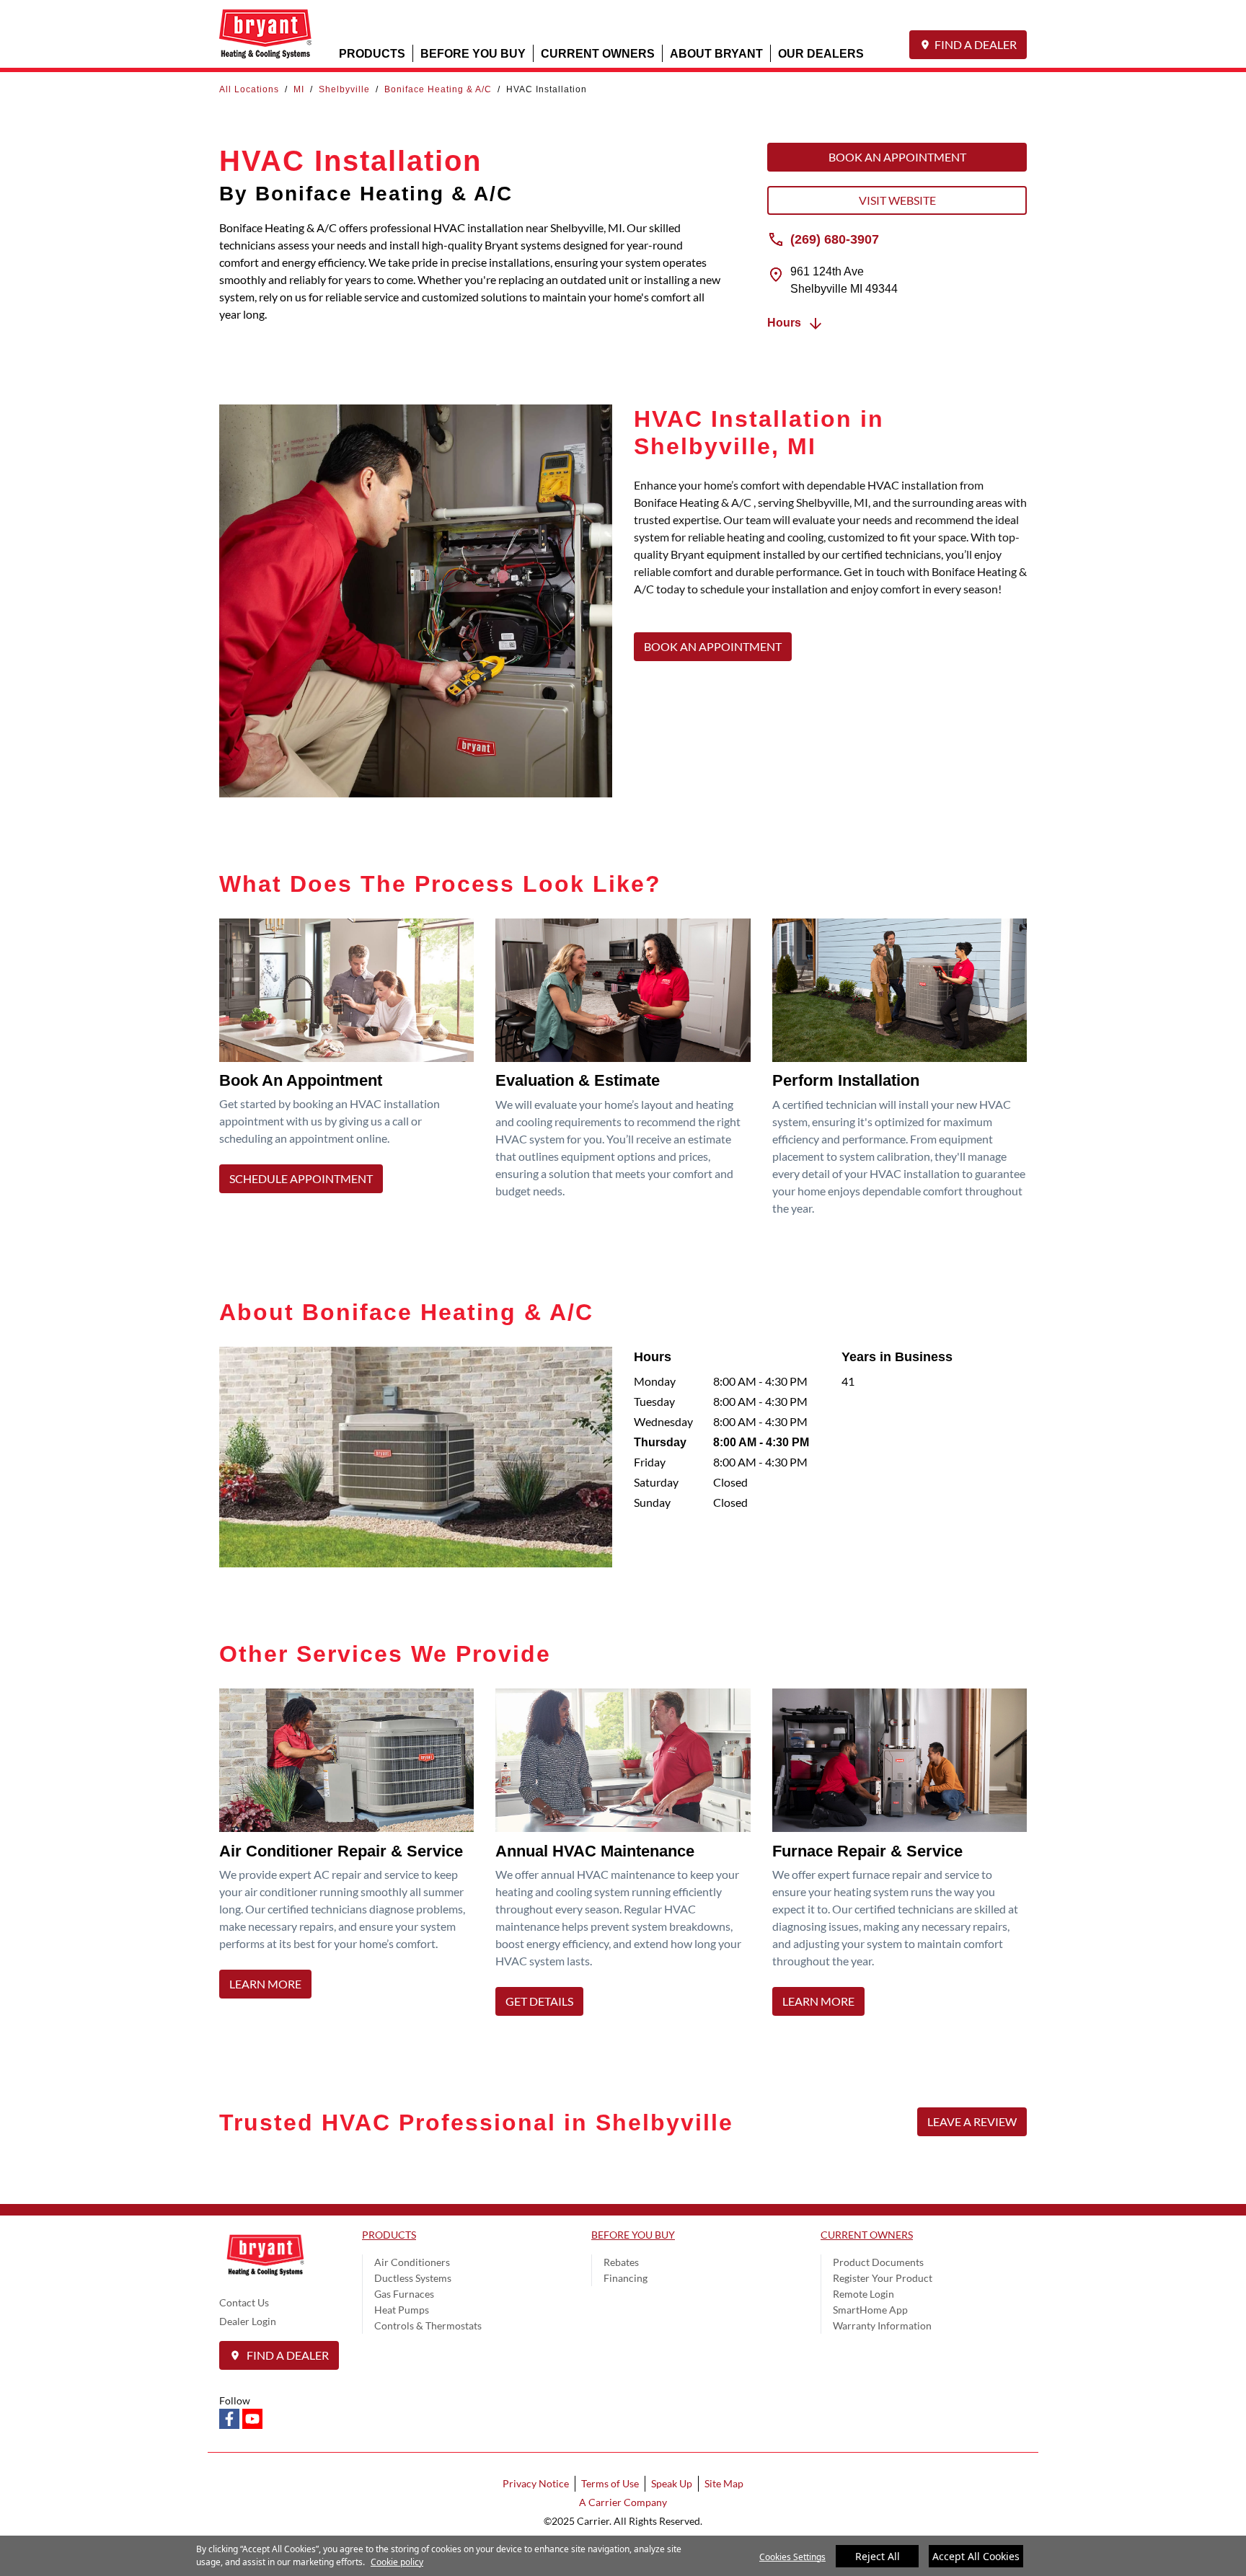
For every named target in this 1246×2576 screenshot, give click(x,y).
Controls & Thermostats (428, 2325)
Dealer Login (248, 2321)
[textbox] (830, 546)
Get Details (539, 2001)
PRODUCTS (372, 53)
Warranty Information (882, 2325)
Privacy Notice (536, 2483)
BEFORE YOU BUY (473, 53)
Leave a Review (972, 2121)
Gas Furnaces (404, 2294)
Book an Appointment (897, 157)
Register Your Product (883, 2278)
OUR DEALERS (821, 53)
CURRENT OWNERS (598, 53)
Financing (626, 2278)
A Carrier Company (623, 2502)
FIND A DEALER (976, 44)
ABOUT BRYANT (716, 53)
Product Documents (878, 2262)
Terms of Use (610, 2483)
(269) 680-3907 (835, 239)
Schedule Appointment (301, 1178)
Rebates (621, 2262)
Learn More (265, 1984)
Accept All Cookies (976, 2556)
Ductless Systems (413, 2278)
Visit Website (897, 200)
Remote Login (863, 2294)
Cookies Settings (792, 2557)
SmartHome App (870, 2310)
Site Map (724, 2483)
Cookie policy (397, 2562)
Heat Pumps (402, 2310)
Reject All (878, 2556)
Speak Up (672, 2483)
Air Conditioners (412, 2262)
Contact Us (244, 2302)
